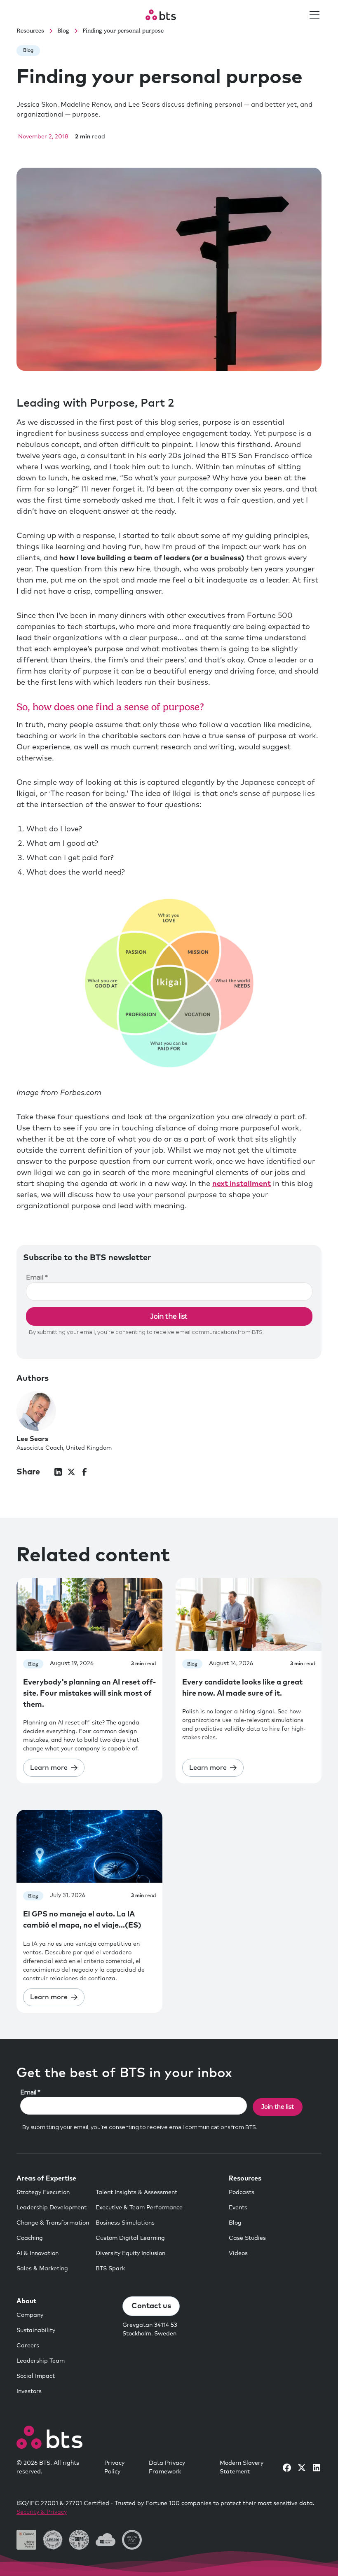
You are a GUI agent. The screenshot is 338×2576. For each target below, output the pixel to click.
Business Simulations (125, 2223)
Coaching (30, 2238)
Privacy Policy (114, 2467)
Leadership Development (52, 2208)
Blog (235, 2223)
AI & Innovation (38, 2253)
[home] (161, 15)
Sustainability (36, 2330)
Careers (28, 2346)
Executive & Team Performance (139, 2208)
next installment (242, 1184)
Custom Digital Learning (130, 2238)
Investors (29, 2391)
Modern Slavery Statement (242, 2467)
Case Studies (247, 2238)
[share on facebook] (84, 1472)
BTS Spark (110, 2269)
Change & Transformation (53, 2223)
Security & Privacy (42, 2512)
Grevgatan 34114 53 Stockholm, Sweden (150, 2329)
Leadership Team (41, 2361)
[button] (313, 15)
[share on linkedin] (58, 1472)
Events (238, 2208)
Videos (238, 2253)
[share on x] (71, 1472)
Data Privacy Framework (167, 2467)
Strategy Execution (43, 2192)
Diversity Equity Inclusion (130, 2253)
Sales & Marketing (42, 2269)
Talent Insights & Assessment (136, 2192)
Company (30, 2315)
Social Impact (36, 2376)
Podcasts (242, 2192)
